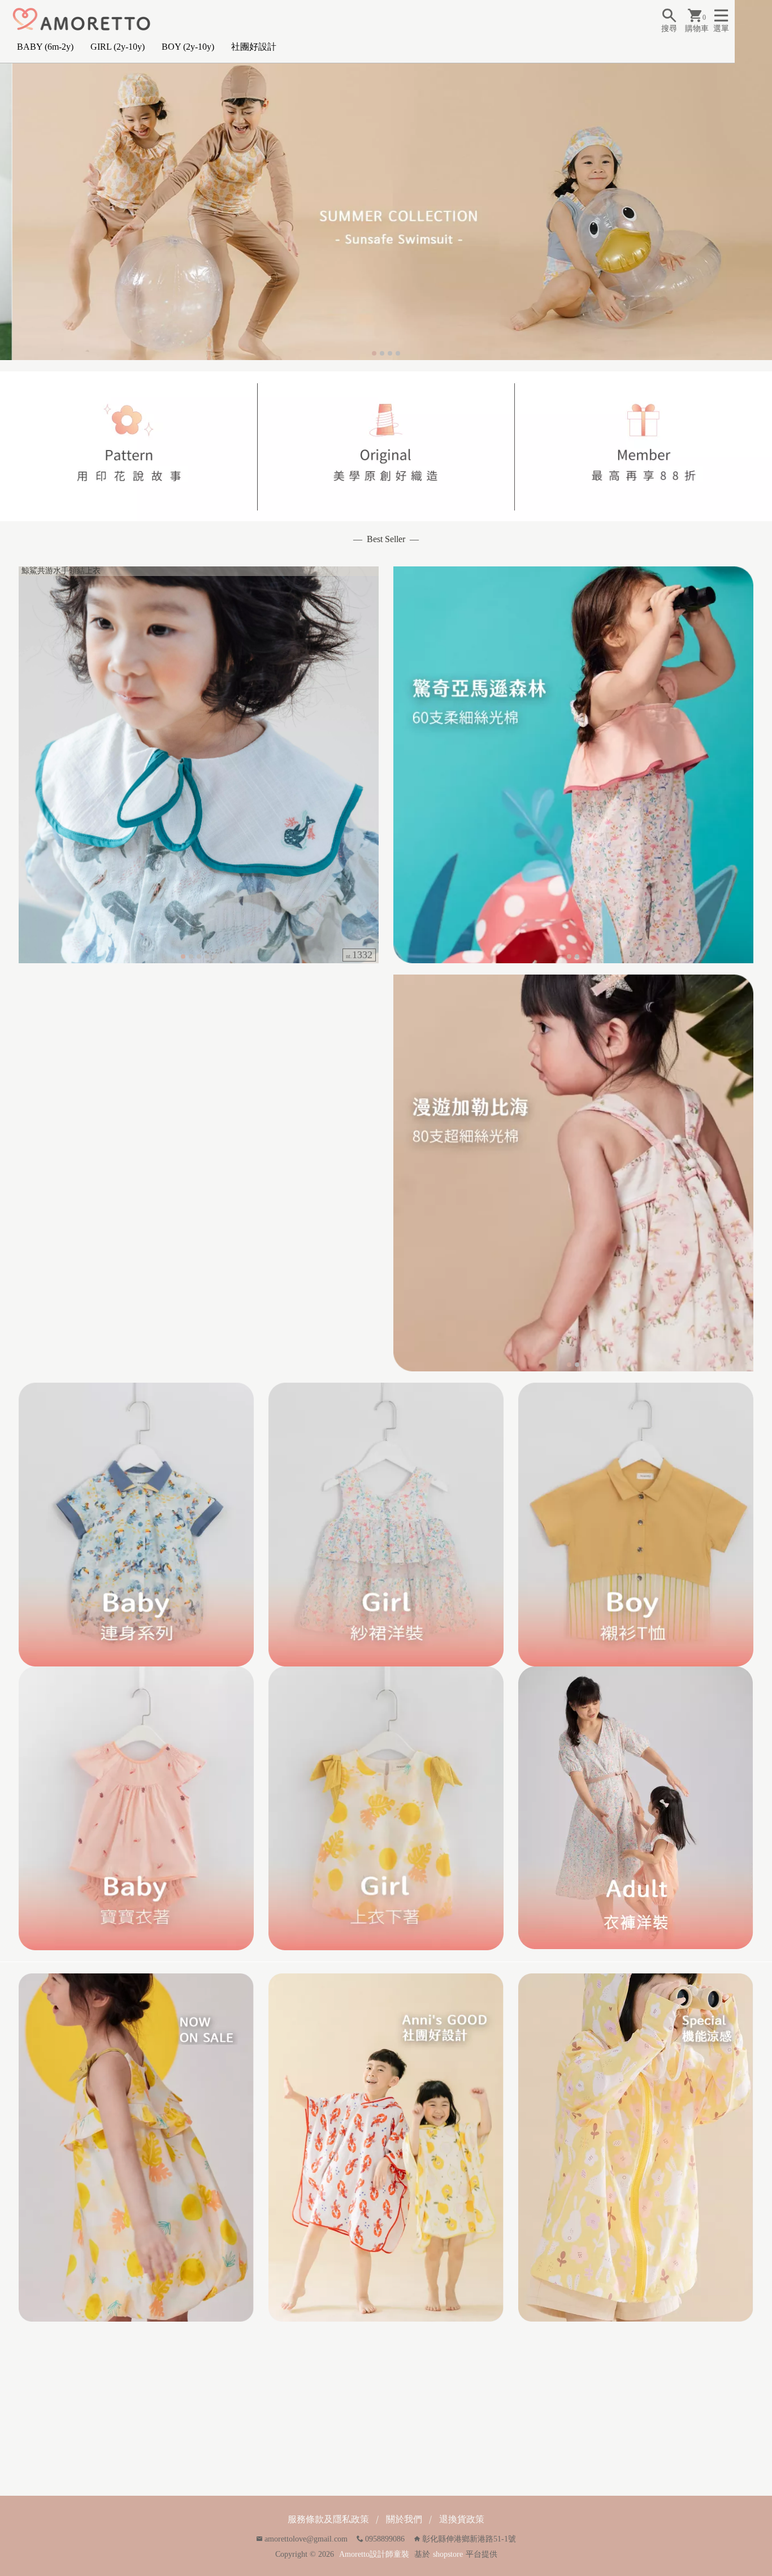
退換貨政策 (462, 2519)
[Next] (762, 180)
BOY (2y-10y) (188, 47)
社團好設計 (254, 47)
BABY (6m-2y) (45, 47)
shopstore (448, 2554)
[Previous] (10, 180)
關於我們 (404, 2519)
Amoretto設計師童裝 (374, 2554)
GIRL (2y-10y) (118, 47)
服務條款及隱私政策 (328, 2519)
